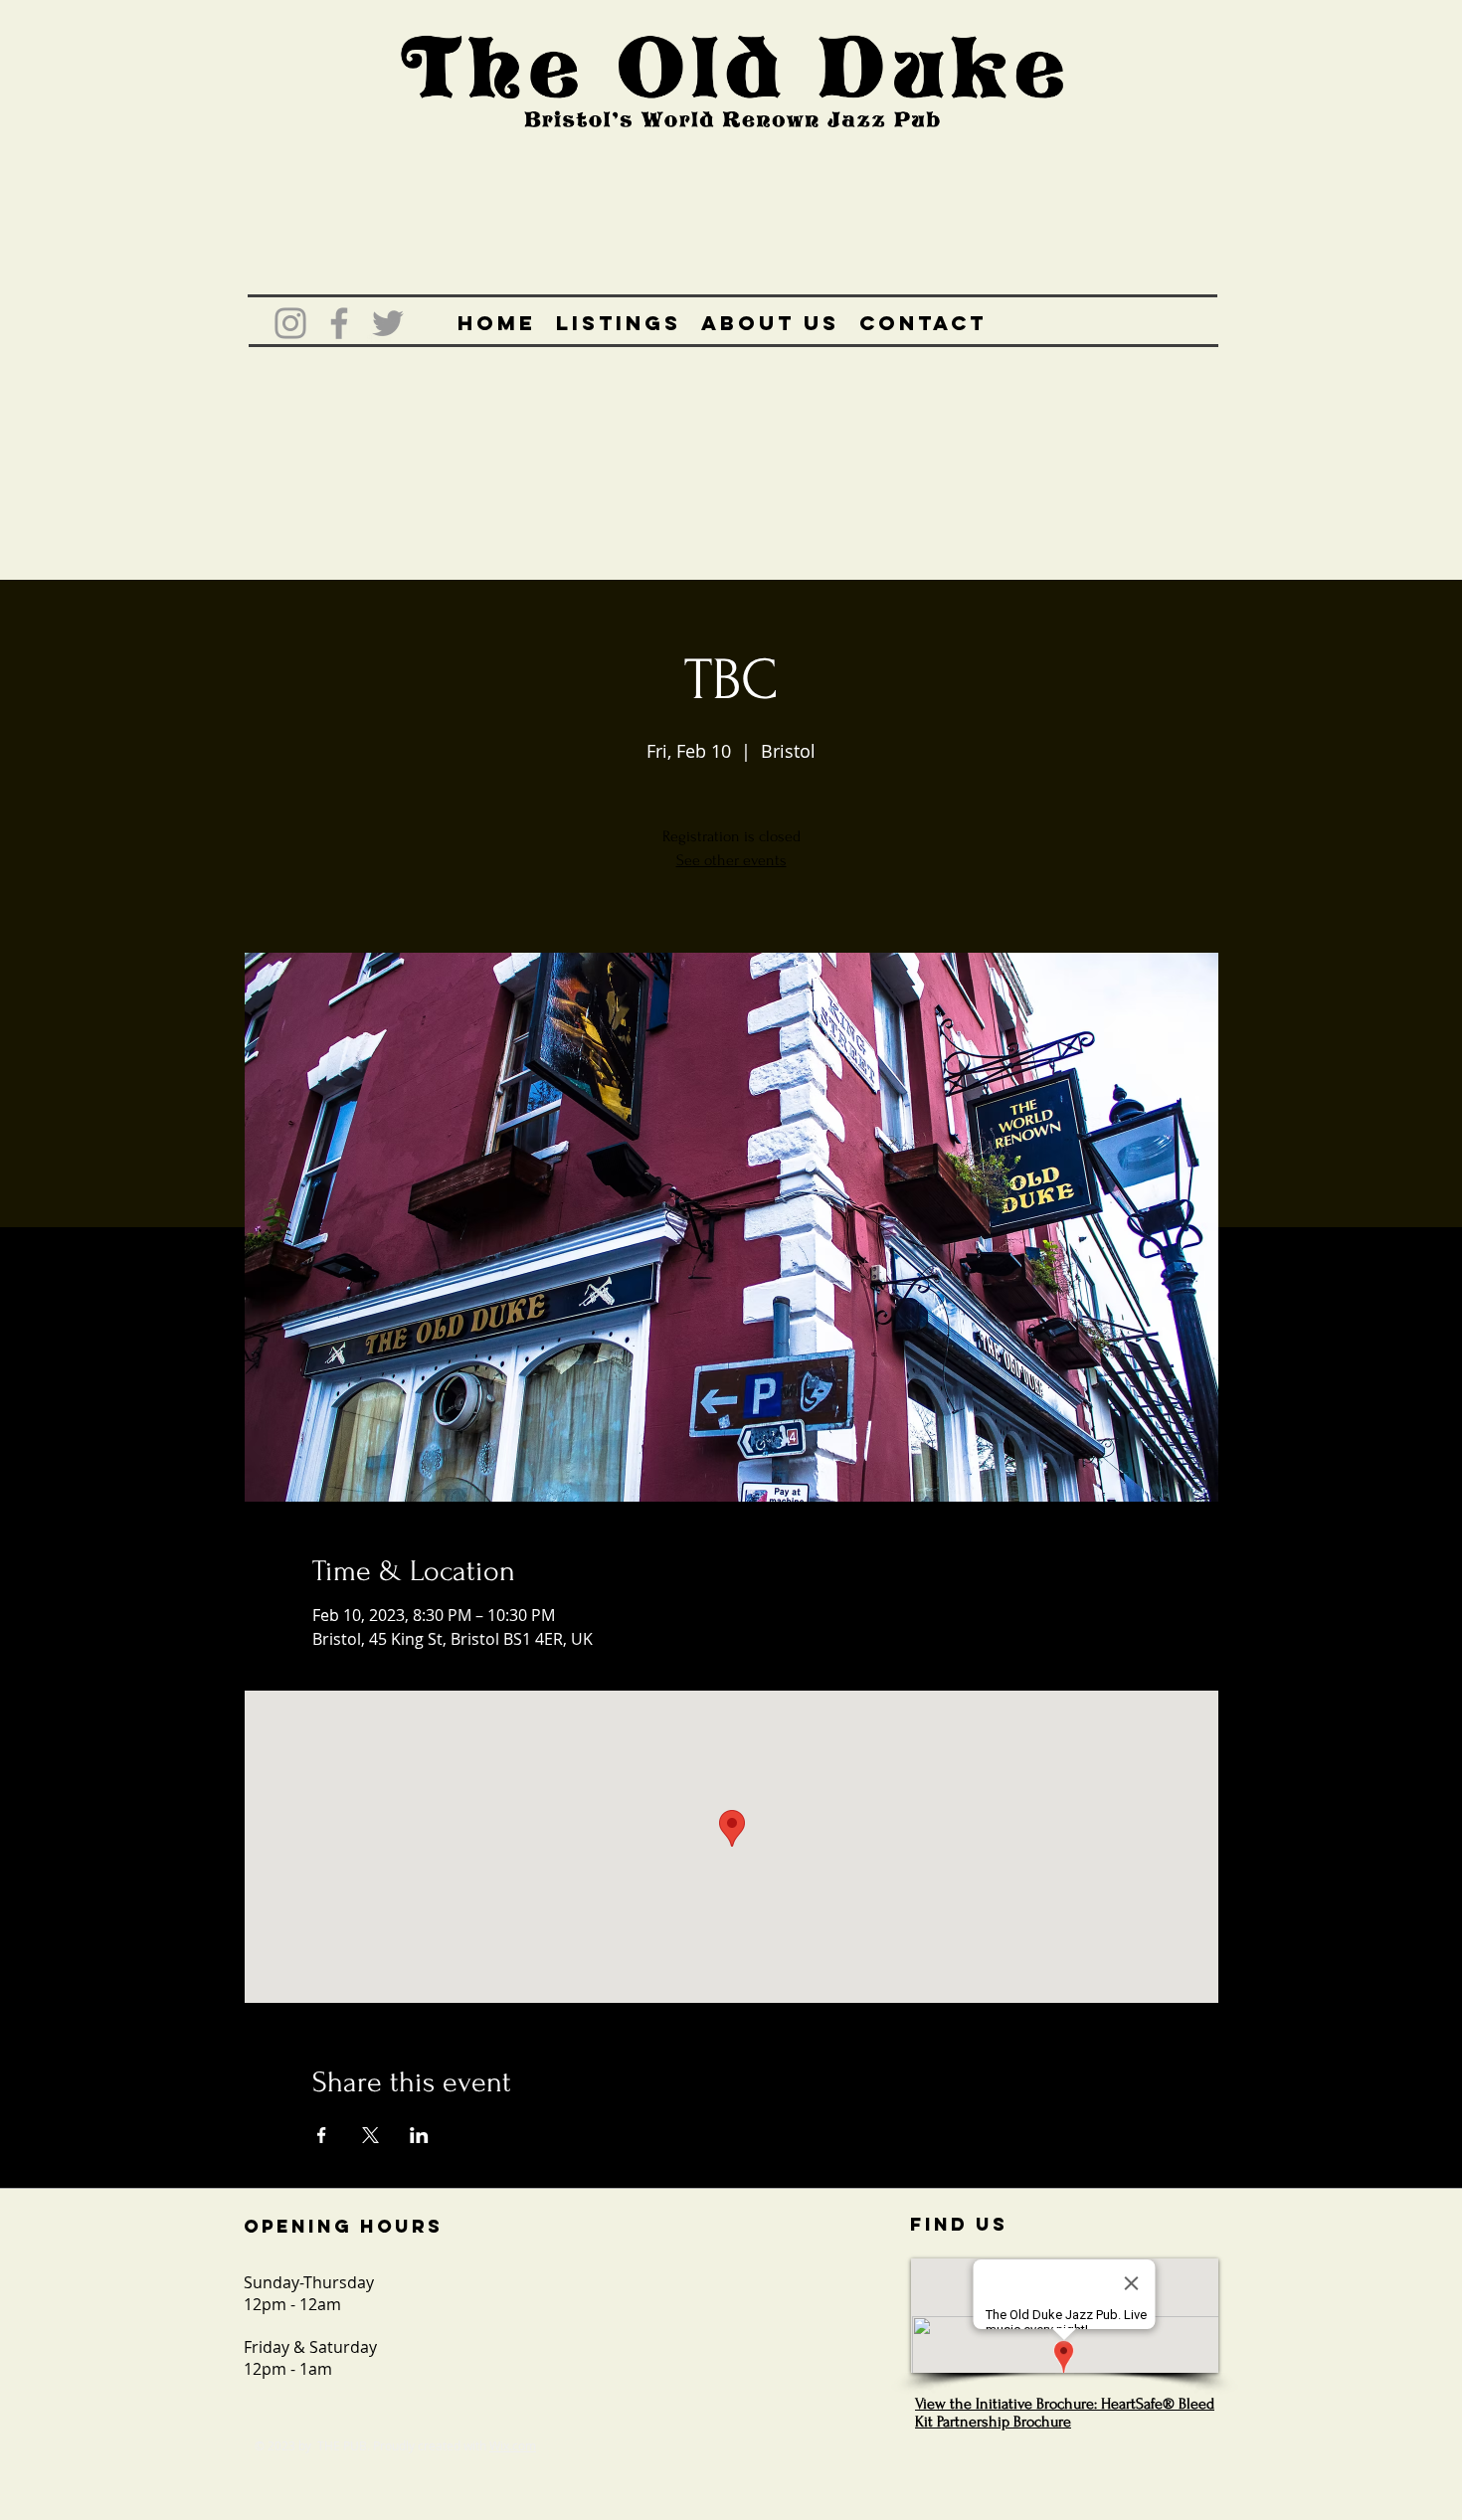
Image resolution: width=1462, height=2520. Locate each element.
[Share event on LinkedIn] (419, 2135)
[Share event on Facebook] (322, 2135)
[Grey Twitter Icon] (388, 323)
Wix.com (513, 2445)
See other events (731, 860)
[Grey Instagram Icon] (290, 323)
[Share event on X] (370, 2135)
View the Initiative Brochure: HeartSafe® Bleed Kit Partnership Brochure (1065, 2413)
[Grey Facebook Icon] (339, 323)
